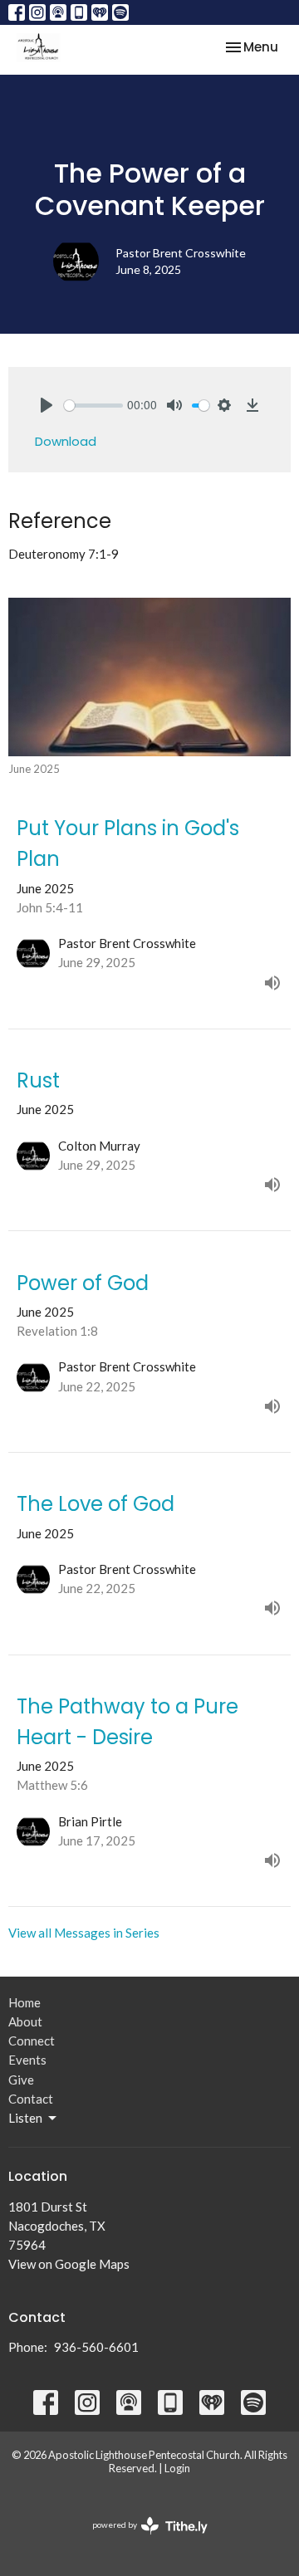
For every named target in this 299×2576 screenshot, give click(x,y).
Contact (31, 2099)
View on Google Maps (69, 2264)
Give (21, 2080)
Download (66, 441)
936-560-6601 (96, 2347)
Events (27, 2060)
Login (177, 2468)
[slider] (93, 406)
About (25, 2021)
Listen (25, 2118)
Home (25, 2002)
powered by (142, 2539)
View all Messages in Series (84, 1933)
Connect (32, 2041)
